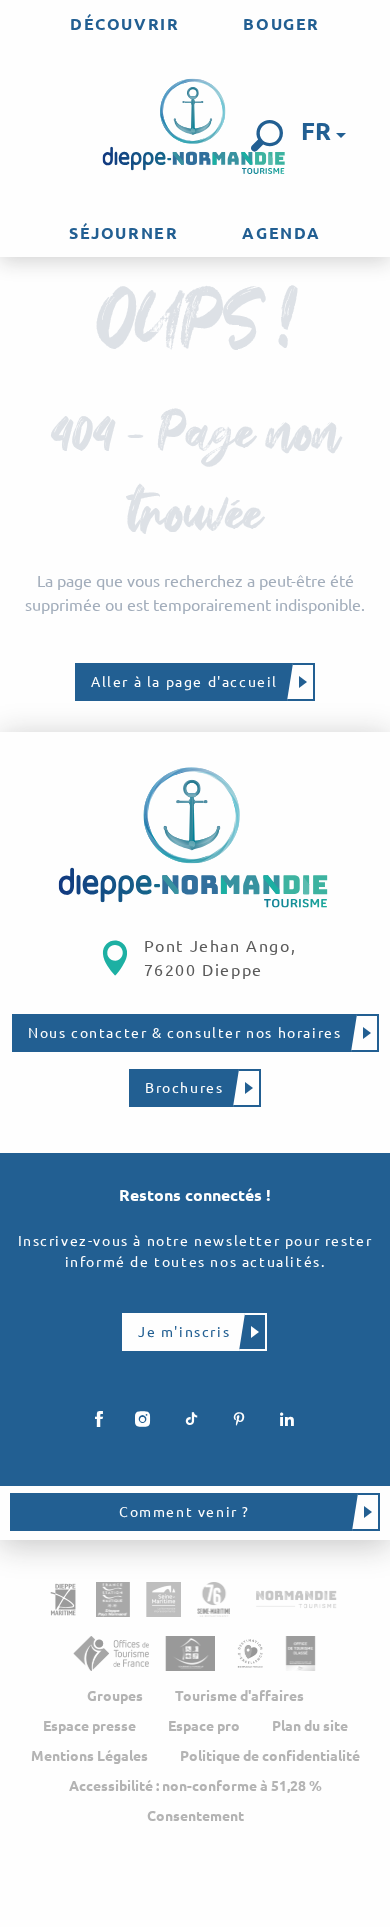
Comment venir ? (184, 1512)
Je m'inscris (184, 1332)
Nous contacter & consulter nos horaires (184, 1033)
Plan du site (310, 1726)
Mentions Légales (89, 1756)
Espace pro (204, 1726)
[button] (267, 136)
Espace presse (89, 1726)
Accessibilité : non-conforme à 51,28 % (195, 1786)
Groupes (115, 1696)
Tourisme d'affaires (239, 1696)
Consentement (195, 1816)
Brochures (184, 1088)
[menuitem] (124, 24)
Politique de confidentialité (270, 1756)
